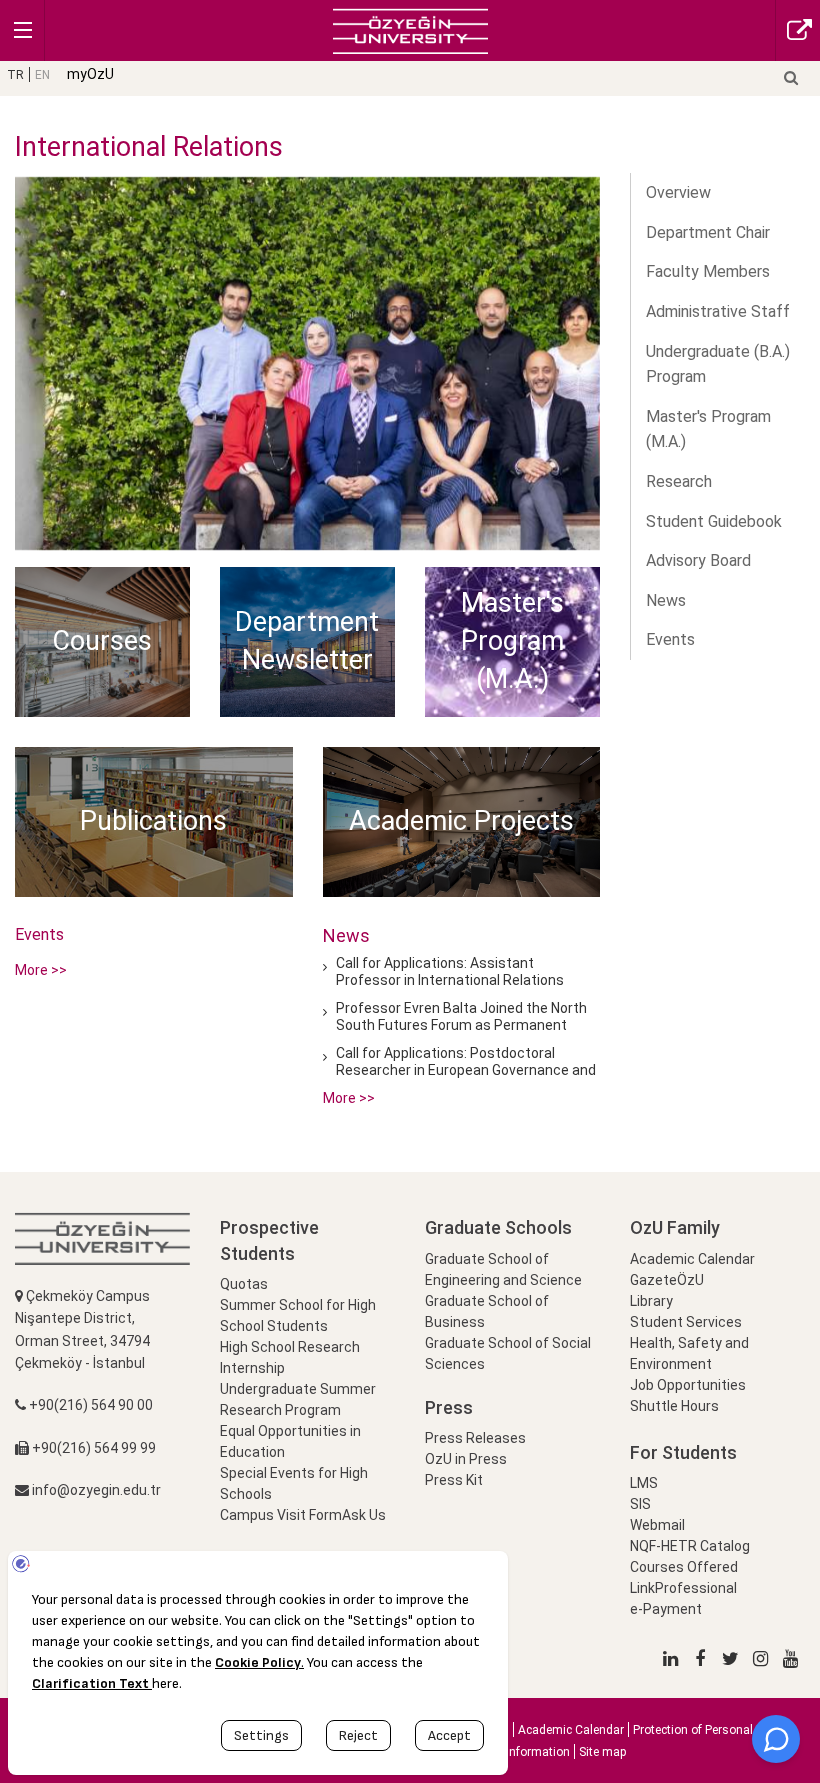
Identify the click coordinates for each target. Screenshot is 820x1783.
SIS (640, 1504)
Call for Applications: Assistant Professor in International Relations (450, 971)
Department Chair (708, 232)
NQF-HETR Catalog (690, 1546)
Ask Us (364, 1515)
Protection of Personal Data (707, 1730)
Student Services (686, 1322)
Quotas (244, 1284)
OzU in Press (466, 1459)
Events (670, 639)
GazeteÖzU (667, 1280)
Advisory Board (698, 560)
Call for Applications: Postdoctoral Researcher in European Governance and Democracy (466, 1070)
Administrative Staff (718, 311)
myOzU (90, 74)
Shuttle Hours (674, 1406)
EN (42, 75)
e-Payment (666, 1609)
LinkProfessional (683, 1588)
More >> (41, 970)
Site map (602, 1752)
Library (651, 1301)
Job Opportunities (688, 1385)
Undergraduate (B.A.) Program (718, 364)
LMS (644, 1483)
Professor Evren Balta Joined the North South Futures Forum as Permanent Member (461, 1025)
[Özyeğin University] (410, 29)
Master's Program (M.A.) (708, 429)
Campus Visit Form (281, 1515)
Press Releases (475, 1438)
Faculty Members (708, 271)
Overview (678, 192)
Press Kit (454, 1480)
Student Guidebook (714, 521)
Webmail (657, 1525)
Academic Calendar (692, 1259)
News (666, 600)
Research (679, 481)
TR (15, 75)
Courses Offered (684, 1567)
